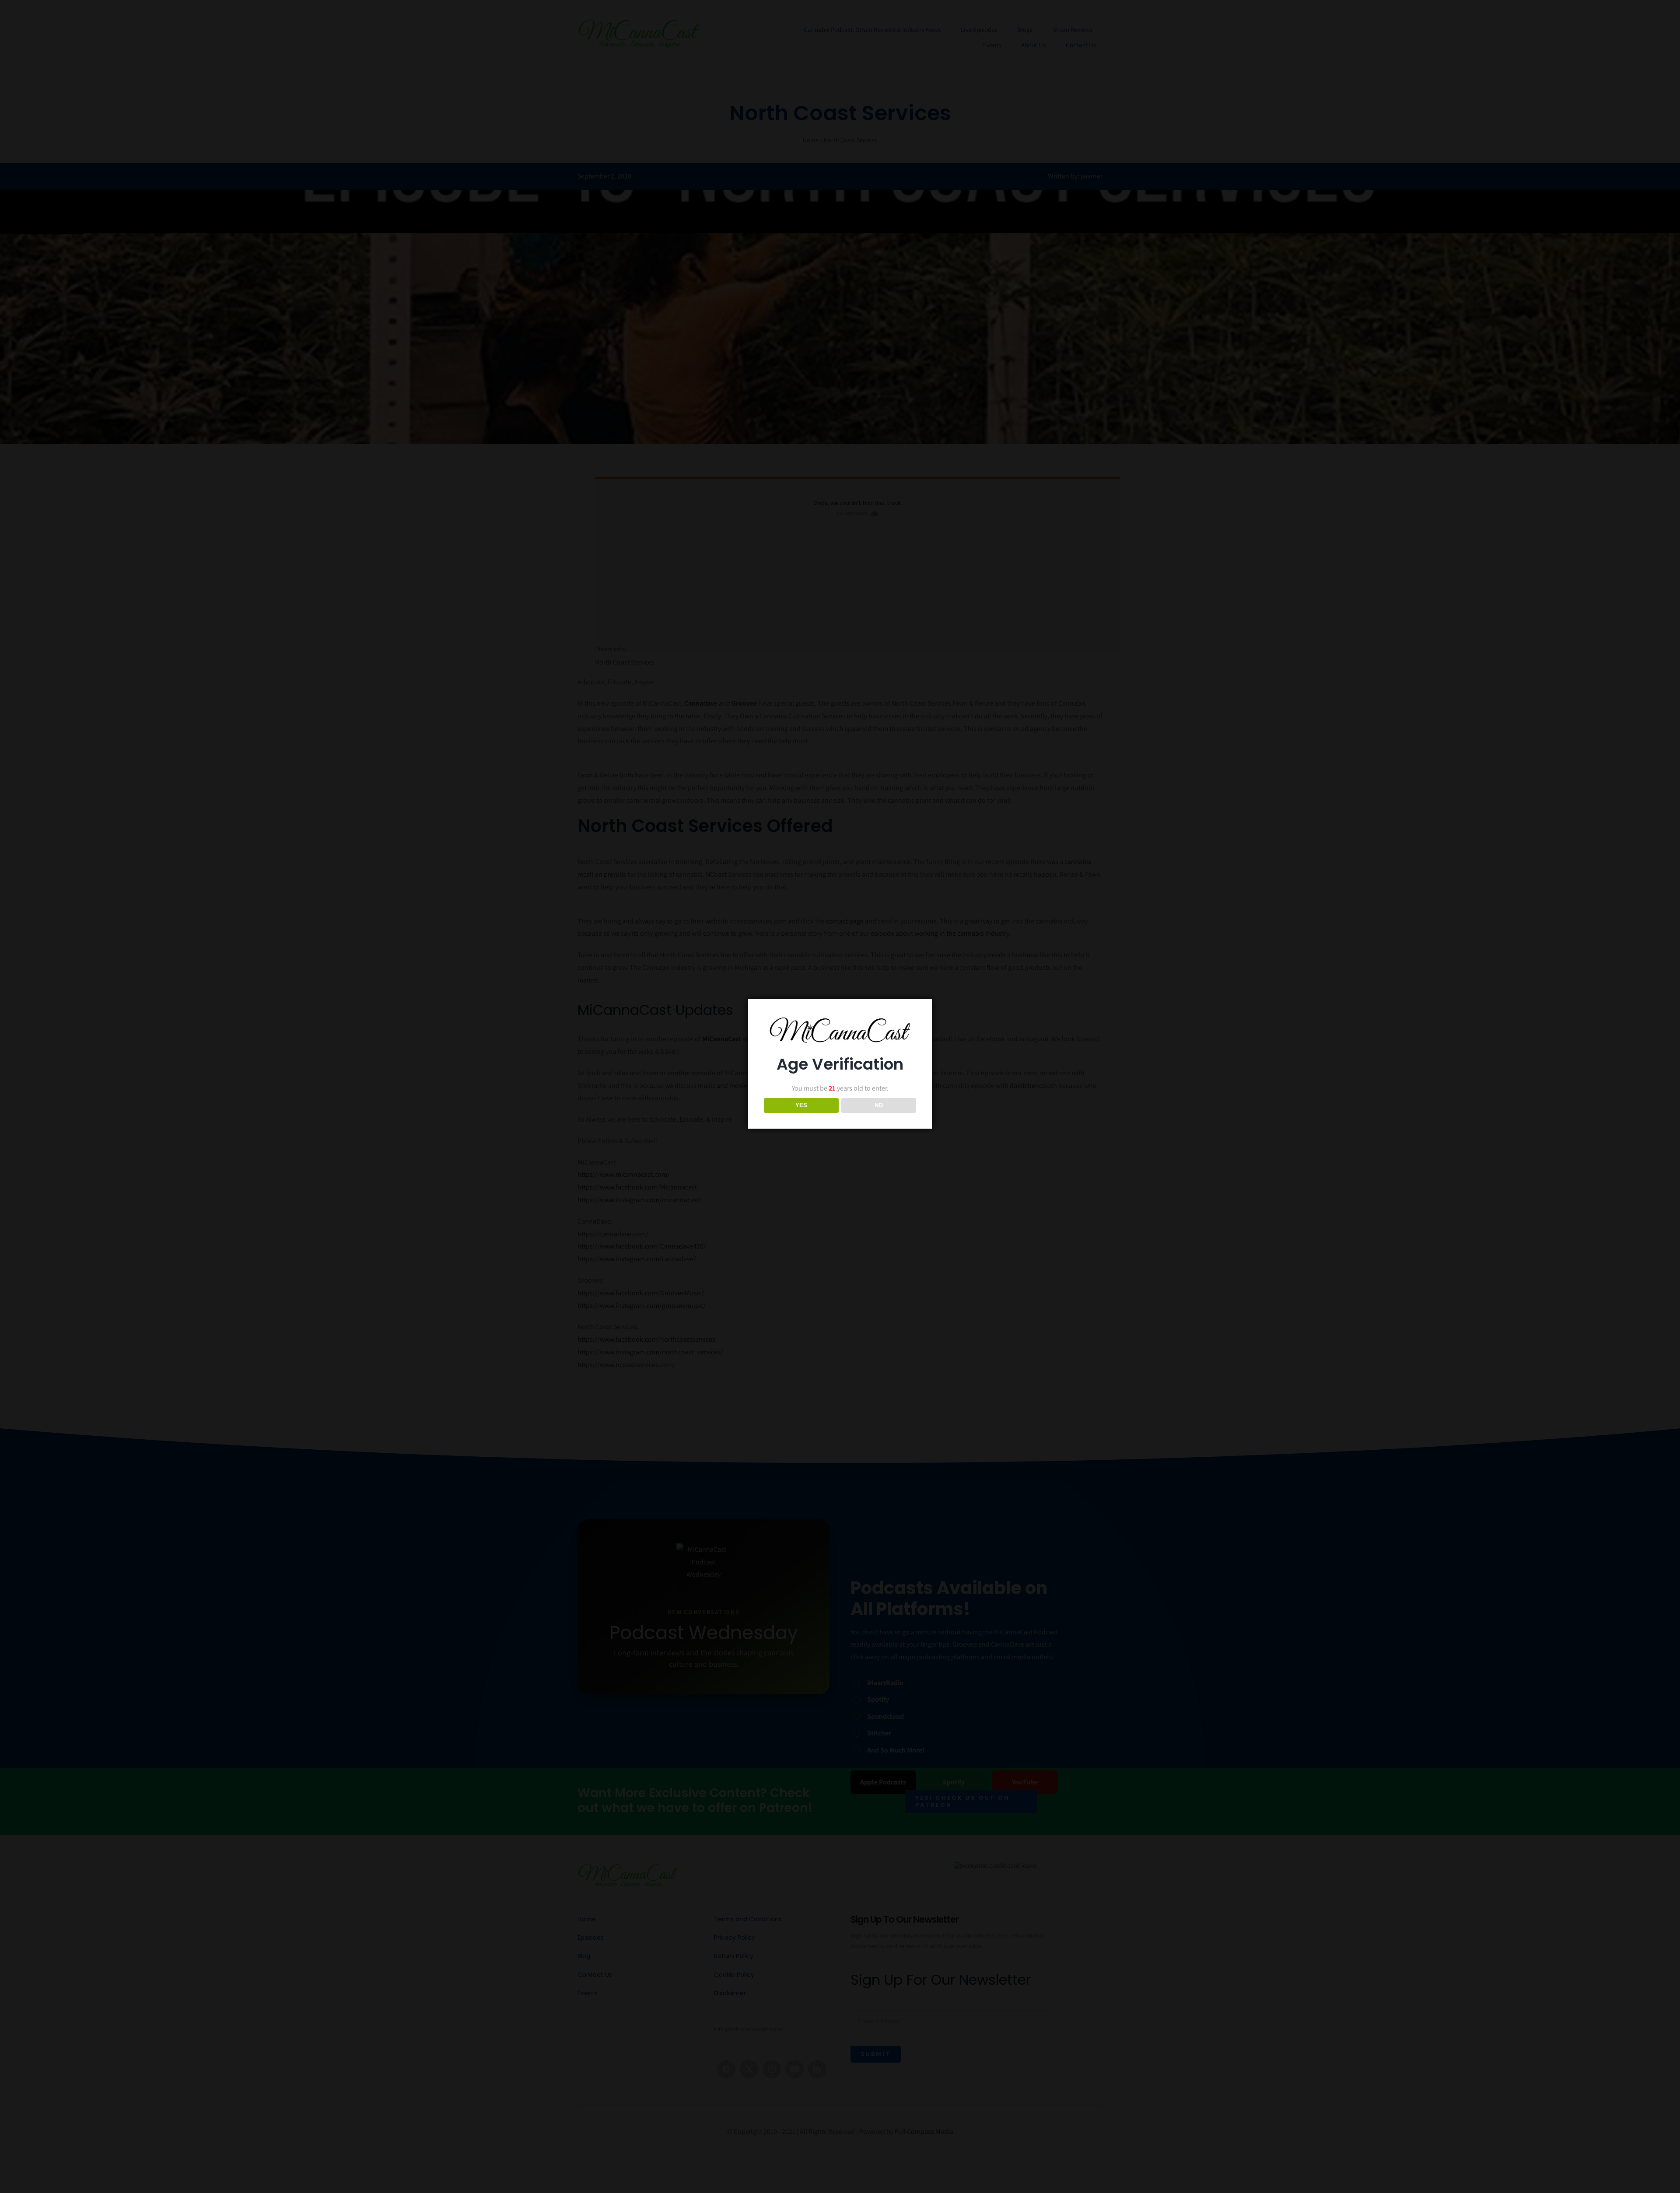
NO (879, 1105)
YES (801, 1105)
